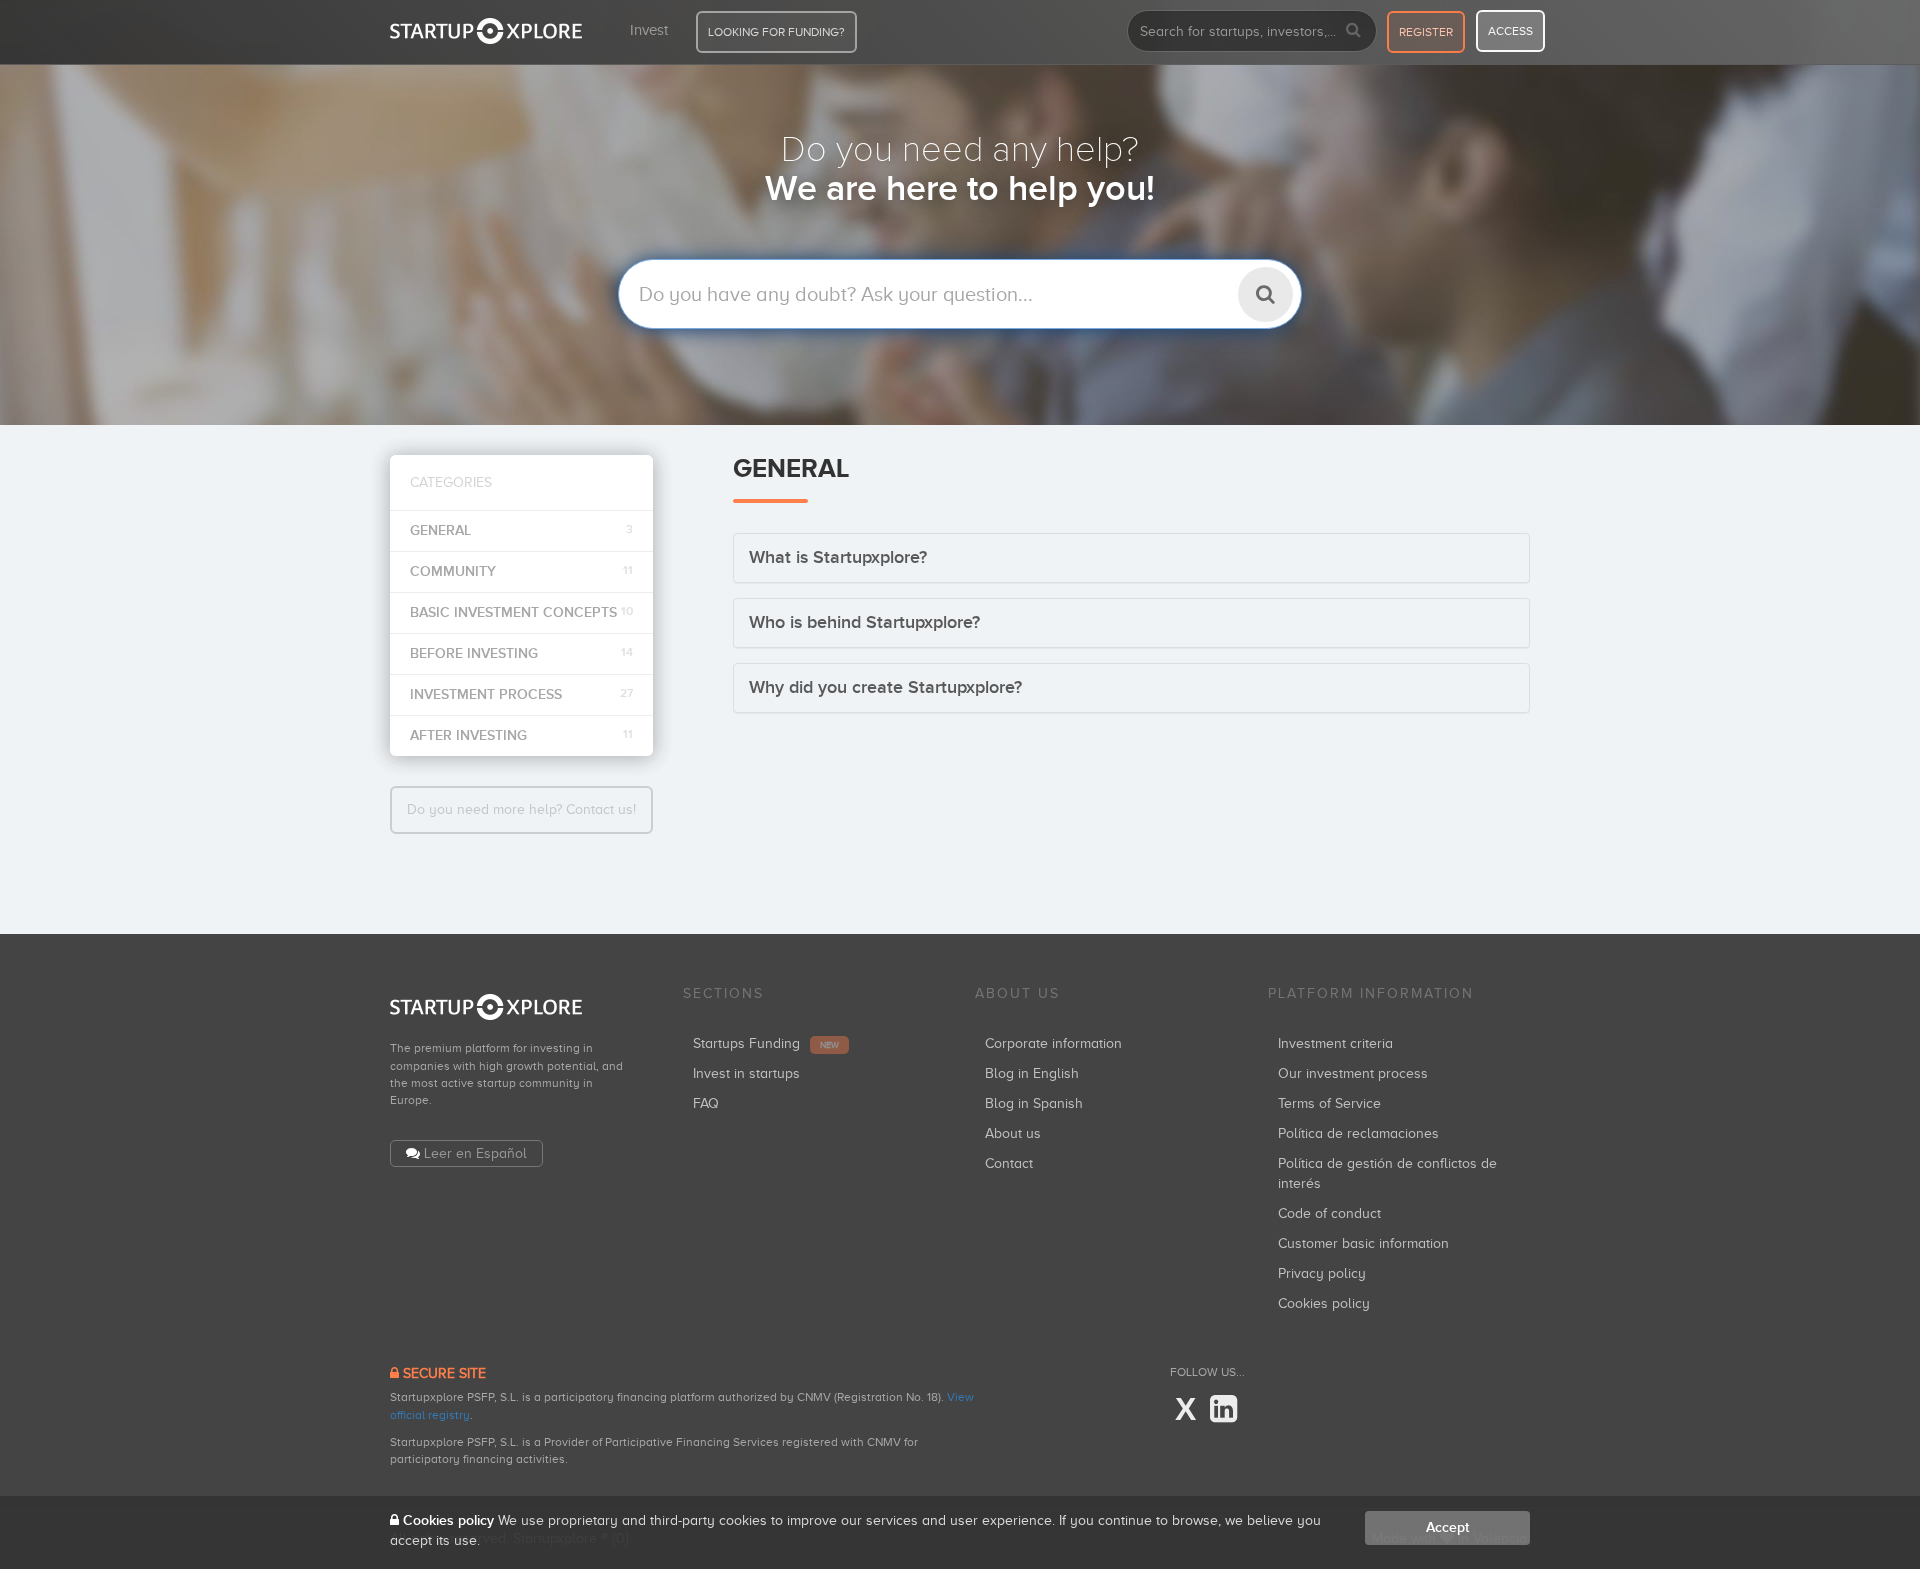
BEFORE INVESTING (521, 653)
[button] (838, 558)
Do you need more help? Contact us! (521, 809)
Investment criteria (1335, 1043)
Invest (649, 30)
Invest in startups (746, 1073)
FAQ (706, 1103)
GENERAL (521, 530)
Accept (1447, 1527)
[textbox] (960, 294)
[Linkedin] (1223, 1410)
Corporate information (1053, 1043)
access (1510, 31)
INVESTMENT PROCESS (521, 694)
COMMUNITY (521, 571)
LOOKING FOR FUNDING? (776, 32)
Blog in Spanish (1034, 1103)
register (1426, 32)
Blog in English (1032, 1073)
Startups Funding (766, 1043)
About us (1013, 1133)
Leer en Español (475, 1153)
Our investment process (1353, 1073)
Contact (1009, 1163)
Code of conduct (1329, 1213)
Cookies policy (1324, 1303)
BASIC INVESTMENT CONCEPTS (521, 612)
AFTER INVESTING (521, 735)
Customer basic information (1363, 1243)
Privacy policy (1322, 1273)
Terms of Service (1329, 1103)
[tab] (1131, 558)
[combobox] (1252, 31)
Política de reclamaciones (1358, 1133)
